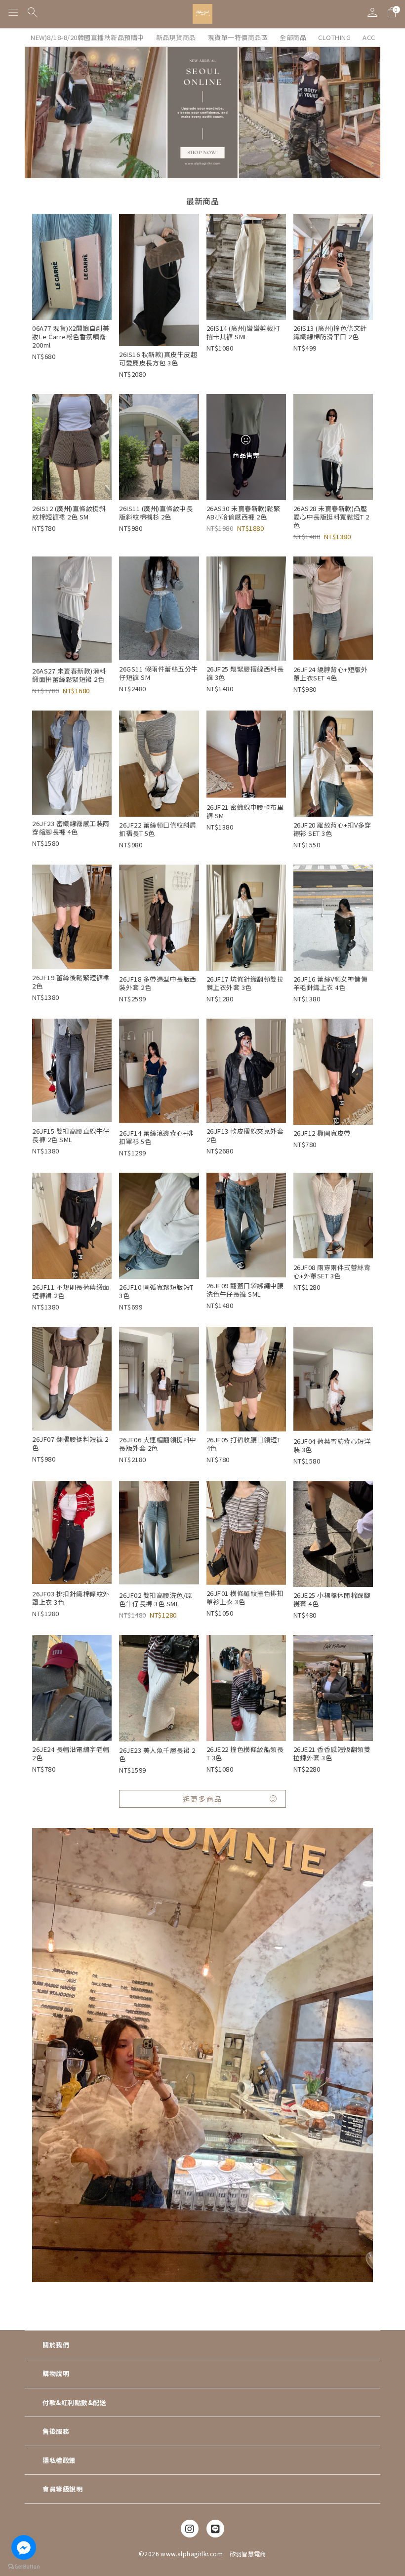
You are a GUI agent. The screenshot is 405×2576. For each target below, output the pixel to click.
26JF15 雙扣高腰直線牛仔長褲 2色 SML (71, 1135)
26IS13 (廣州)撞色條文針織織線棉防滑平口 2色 (330, 332)
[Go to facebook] (24, 2547)
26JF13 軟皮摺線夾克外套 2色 (245, 1135)
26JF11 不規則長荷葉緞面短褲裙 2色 (71, 1291)
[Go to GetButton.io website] (24, 2566)
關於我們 (56, 2345)
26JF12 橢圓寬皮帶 (322, 1133)
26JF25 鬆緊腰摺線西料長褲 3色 (245, 673)
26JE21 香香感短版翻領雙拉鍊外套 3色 (332, 1753)
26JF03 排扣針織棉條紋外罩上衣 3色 (71, 1598)
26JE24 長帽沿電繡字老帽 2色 (71, 1753)
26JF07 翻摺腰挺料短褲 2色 (70, 1443)
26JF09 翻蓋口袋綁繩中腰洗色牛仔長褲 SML (245, 1290)
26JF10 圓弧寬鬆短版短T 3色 (156, 1291)
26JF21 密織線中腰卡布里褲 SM (245, 811)
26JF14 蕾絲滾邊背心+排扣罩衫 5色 (156, 1137)
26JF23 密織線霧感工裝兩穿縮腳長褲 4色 (71, 828)
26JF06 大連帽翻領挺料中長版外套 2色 (158, 1444)
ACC (369, 37)
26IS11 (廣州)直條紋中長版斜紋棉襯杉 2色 (156, 513)
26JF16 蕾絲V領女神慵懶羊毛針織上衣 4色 (331, 983)
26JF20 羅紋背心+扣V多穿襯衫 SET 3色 (332, 829)
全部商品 (293, 37)
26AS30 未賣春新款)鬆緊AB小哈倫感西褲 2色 (243, 513)
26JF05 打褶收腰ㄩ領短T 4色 (244, 1444)
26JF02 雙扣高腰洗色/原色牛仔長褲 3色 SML (156, 1599)
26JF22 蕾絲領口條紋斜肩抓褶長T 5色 (158, 829)
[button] (14, 14)
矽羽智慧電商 (248, 2554)
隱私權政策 (59, 2460)
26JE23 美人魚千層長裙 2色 (157, 1754)
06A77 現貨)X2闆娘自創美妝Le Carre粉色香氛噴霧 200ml (71, 337)
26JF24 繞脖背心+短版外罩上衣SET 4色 (331, 674)
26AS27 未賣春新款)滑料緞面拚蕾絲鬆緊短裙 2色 (69, 675)
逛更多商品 (202, 1799)
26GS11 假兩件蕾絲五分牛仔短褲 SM (159, 673)
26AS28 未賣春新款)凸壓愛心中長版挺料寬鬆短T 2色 (331, 517)
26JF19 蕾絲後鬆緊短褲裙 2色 (71, 982)
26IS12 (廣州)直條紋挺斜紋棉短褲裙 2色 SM (69, 513)
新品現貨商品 (176, 37)
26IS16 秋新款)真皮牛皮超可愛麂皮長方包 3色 (158, 358)
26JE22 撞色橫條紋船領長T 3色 (245, 1753)
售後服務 (56, 2431)
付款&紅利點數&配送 (74, 2402)
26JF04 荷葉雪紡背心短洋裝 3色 (332, 1445)
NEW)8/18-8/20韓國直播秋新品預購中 (87, 37)
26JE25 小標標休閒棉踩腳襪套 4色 (332, 1599)
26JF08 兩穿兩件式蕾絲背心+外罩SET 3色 (332, 1271)
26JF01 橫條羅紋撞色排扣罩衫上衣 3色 (245, 1597)
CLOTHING (334, 37)
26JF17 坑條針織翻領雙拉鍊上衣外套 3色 (245, 983)
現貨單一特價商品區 (238, 37)
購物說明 (56, 2373)
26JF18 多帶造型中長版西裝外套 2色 (158, 983)
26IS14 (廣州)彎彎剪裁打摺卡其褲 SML (243, 332)
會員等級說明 (62, 2489)
